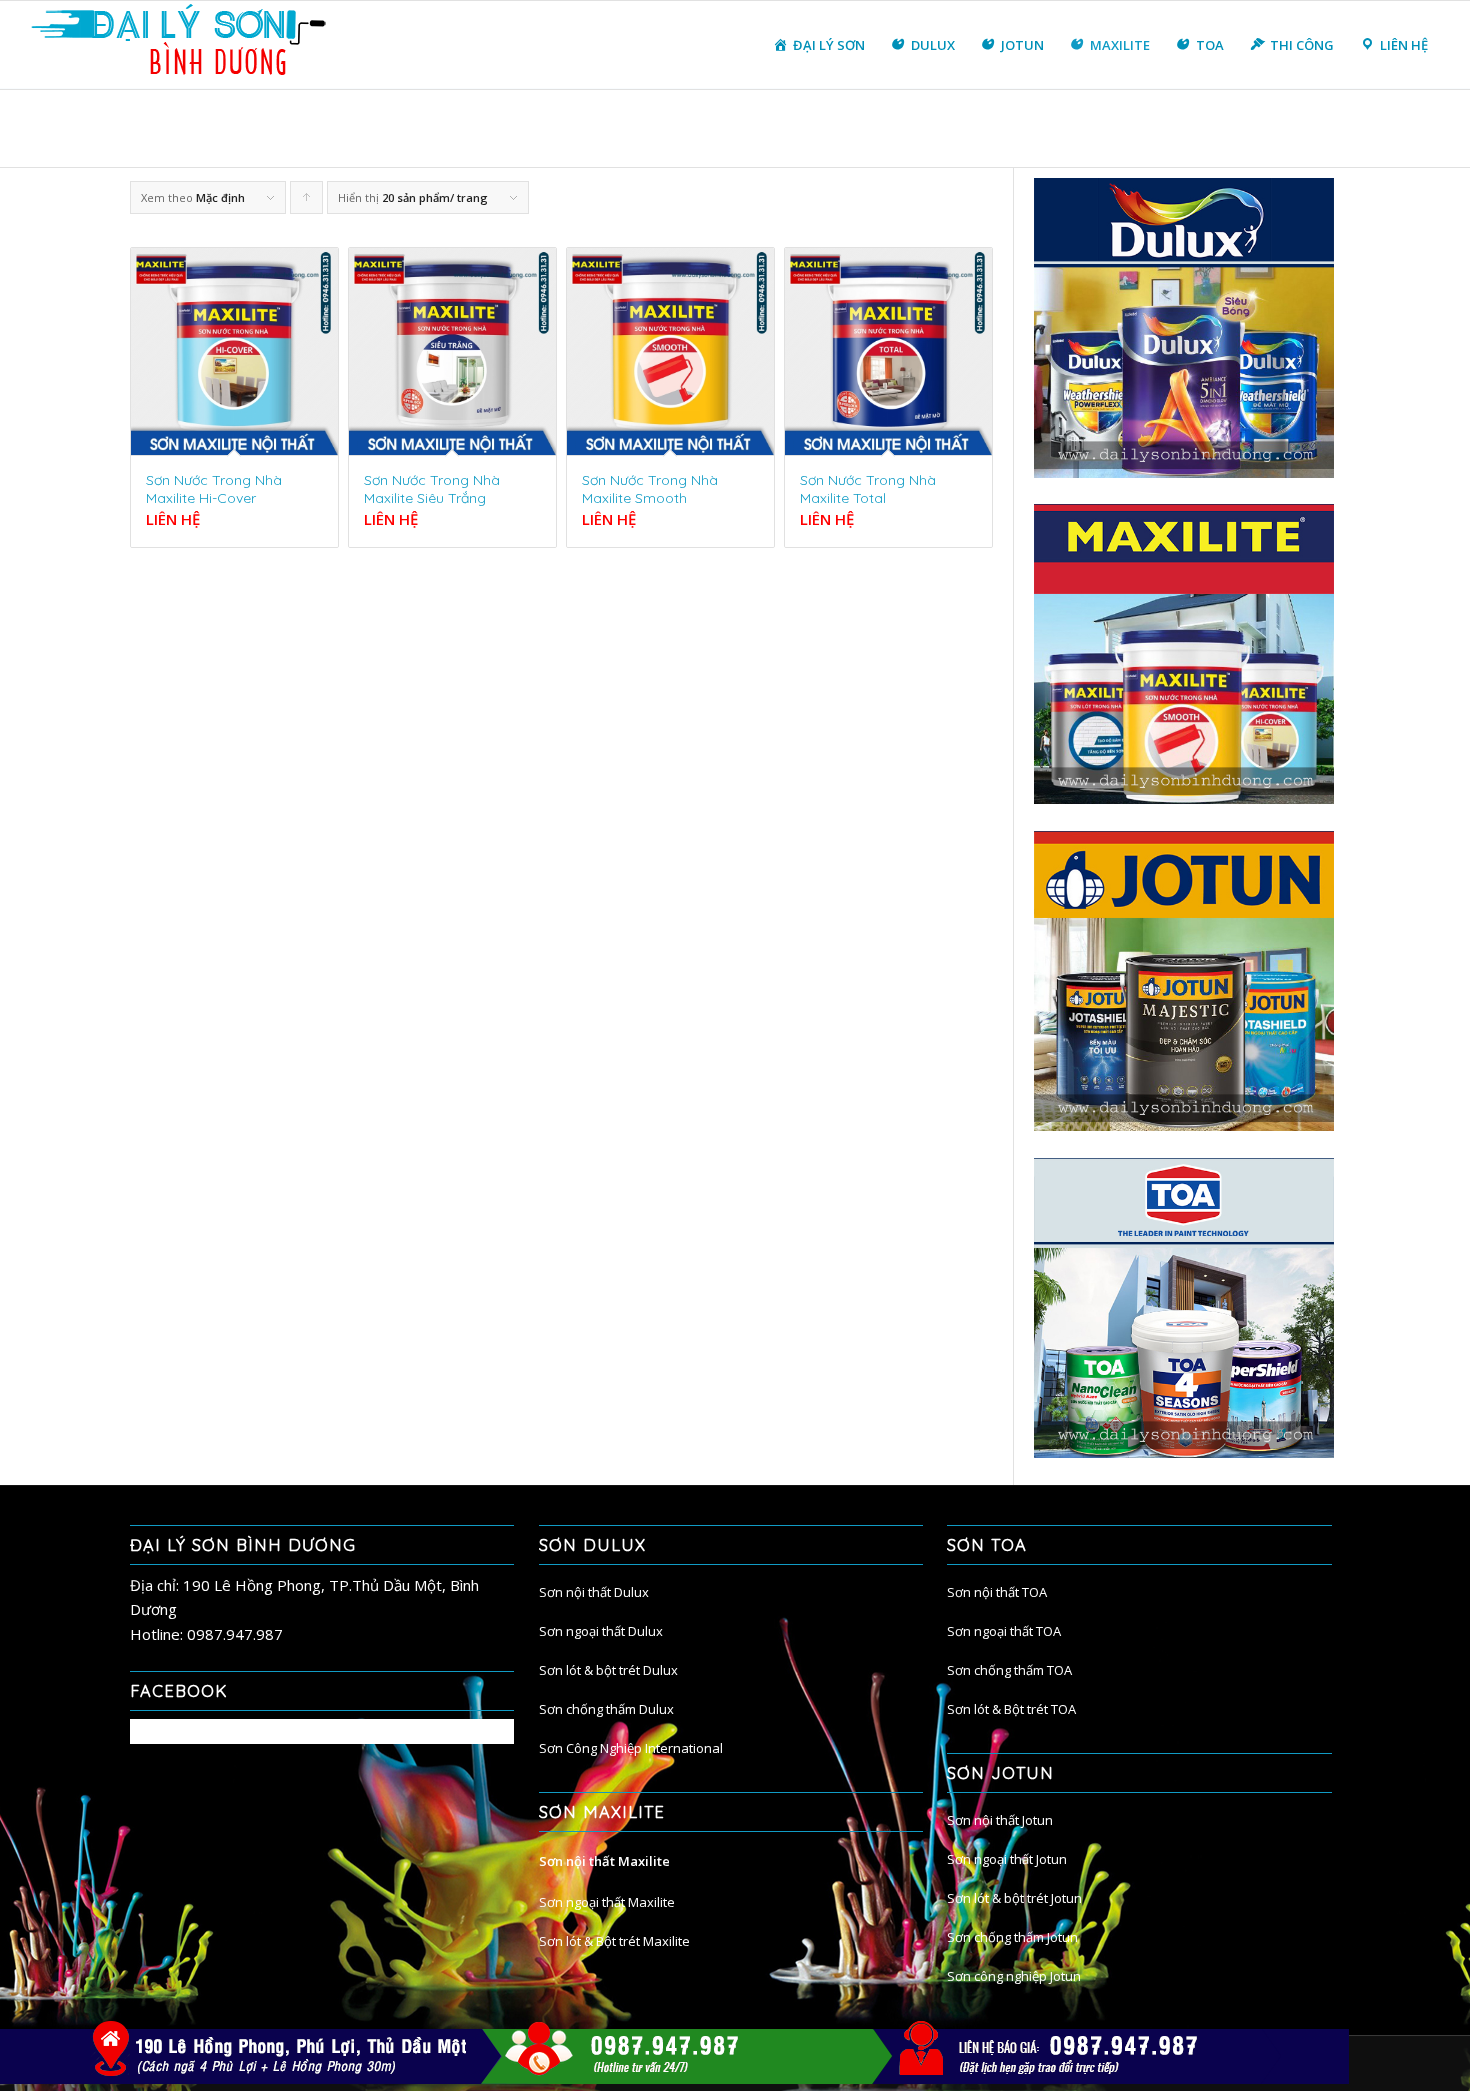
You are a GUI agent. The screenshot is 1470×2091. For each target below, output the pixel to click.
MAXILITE (1190, 128)
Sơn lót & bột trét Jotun (1014, 1898)
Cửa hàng (1127, 128)
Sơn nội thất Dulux (594, 1592)
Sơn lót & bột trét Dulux (608, 1670)
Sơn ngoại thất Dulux (601, 1631)
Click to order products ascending (307, 202)
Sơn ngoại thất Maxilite (607, 1902)
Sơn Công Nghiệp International (631, 1748)
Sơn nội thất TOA (997, 1592)
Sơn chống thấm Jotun (1012, 1937)
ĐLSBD (1071, 128)
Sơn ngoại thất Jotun (1007, 1859)
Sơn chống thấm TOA (1009, 1670)
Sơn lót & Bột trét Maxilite (614, 1941)
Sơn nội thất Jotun (1000, 1820)
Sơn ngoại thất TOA (1004, 1631)
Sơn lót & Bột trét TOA (1011, 1709)
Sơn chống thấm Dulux (606, 1709)
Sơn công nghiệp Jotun (1014, 1976)
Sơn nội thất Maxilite (604, 1861)
